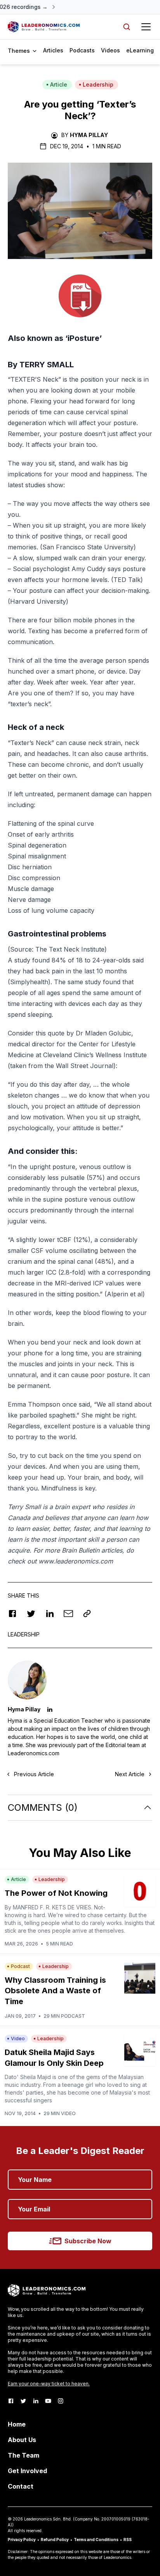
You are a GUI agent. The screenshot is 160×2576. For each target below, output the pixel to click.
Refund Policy (55, 2540)
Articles (53, 50)
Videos (110, 50)
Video (18, 2038)
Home (17, 2424)
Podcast (20, 1966)
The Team (23, 2455)
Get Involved (27, 2471)
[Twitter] (23, 2401)
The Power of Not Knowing (56, 1893)
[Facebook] (11, 2401)
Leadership (98, 84)
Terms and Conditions (96, 2540)
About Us (22, 2440)
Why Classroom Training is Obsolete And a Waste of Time (55, 1991)
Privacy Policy (22, 2540)
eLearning (140, 50)
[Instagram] (61, 2401)
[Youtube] (48, 2401)
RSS (128, 2540)
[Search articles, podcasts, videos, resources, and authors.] (127, 27)
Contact (21, 2486)
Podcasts (82, 50)
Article (59, 84)
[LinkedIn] (36, 2401)
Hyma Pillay (89, 135)
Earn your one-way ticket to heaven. (49, 2384)
